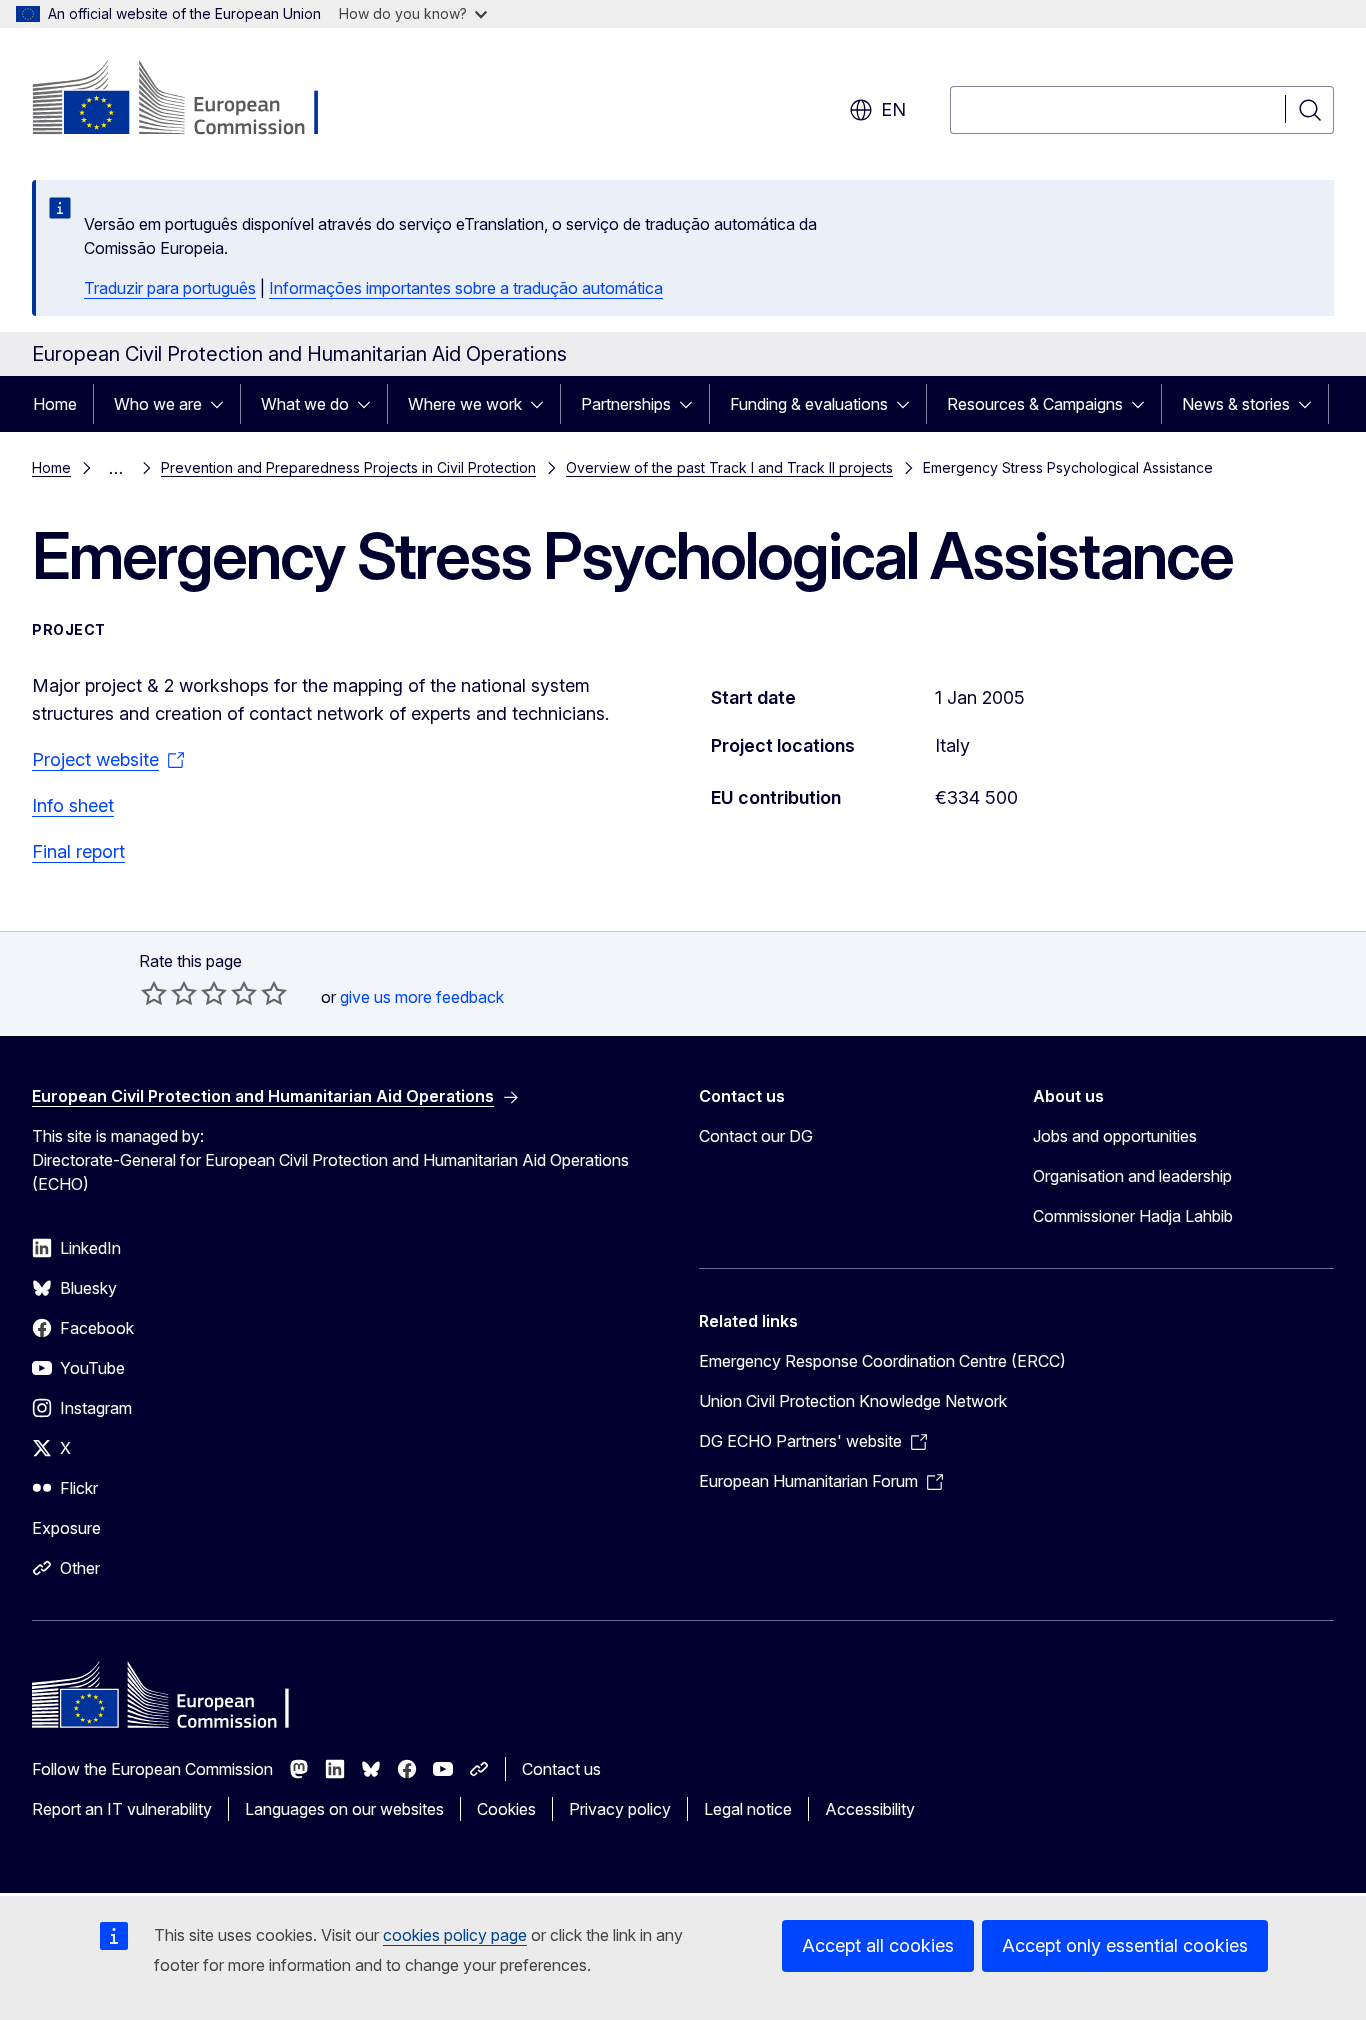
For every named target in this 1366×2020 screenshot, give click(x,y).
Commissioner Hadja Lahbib (1133, 1216)
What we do (305, 404)
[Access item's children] (223, 404)
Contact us (561, 1769)
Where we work (465, 404)
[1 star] (154, 993)
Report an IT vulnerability (122, 1809)
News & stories (1236, 404)
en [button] (893, 109)
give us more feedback (422, 997)
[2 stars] (169, 993)
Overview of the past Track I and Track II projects (729, 467)
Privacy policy (620, 1809)
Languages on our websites (344, 1809)
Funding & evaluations (809, 404)
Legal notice (748, 1809)
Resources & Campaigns (1035, 404)
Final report (78, 851)
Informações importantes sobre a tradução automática (466, 288)
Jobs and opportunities (1115, 1136)
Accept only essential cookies (1125, 1945)
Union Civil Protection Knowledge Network (853, 1401)
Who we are (158, 404)
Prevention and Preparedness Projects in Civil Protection (348, 467)
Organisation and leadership (1132, 1176)
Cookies (506, 1809)
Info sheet (73, 805)
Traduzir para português (170, 288)
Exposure (66, 1528)
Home (55, 404)
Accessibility (870, 1809)
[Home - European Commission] (193, 100)
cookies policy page (455, 1935)
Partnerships (626, 404)
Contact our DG (756, 1136)
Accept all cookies (878, 1945)
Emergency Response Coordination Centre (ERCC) (882, 1361)
